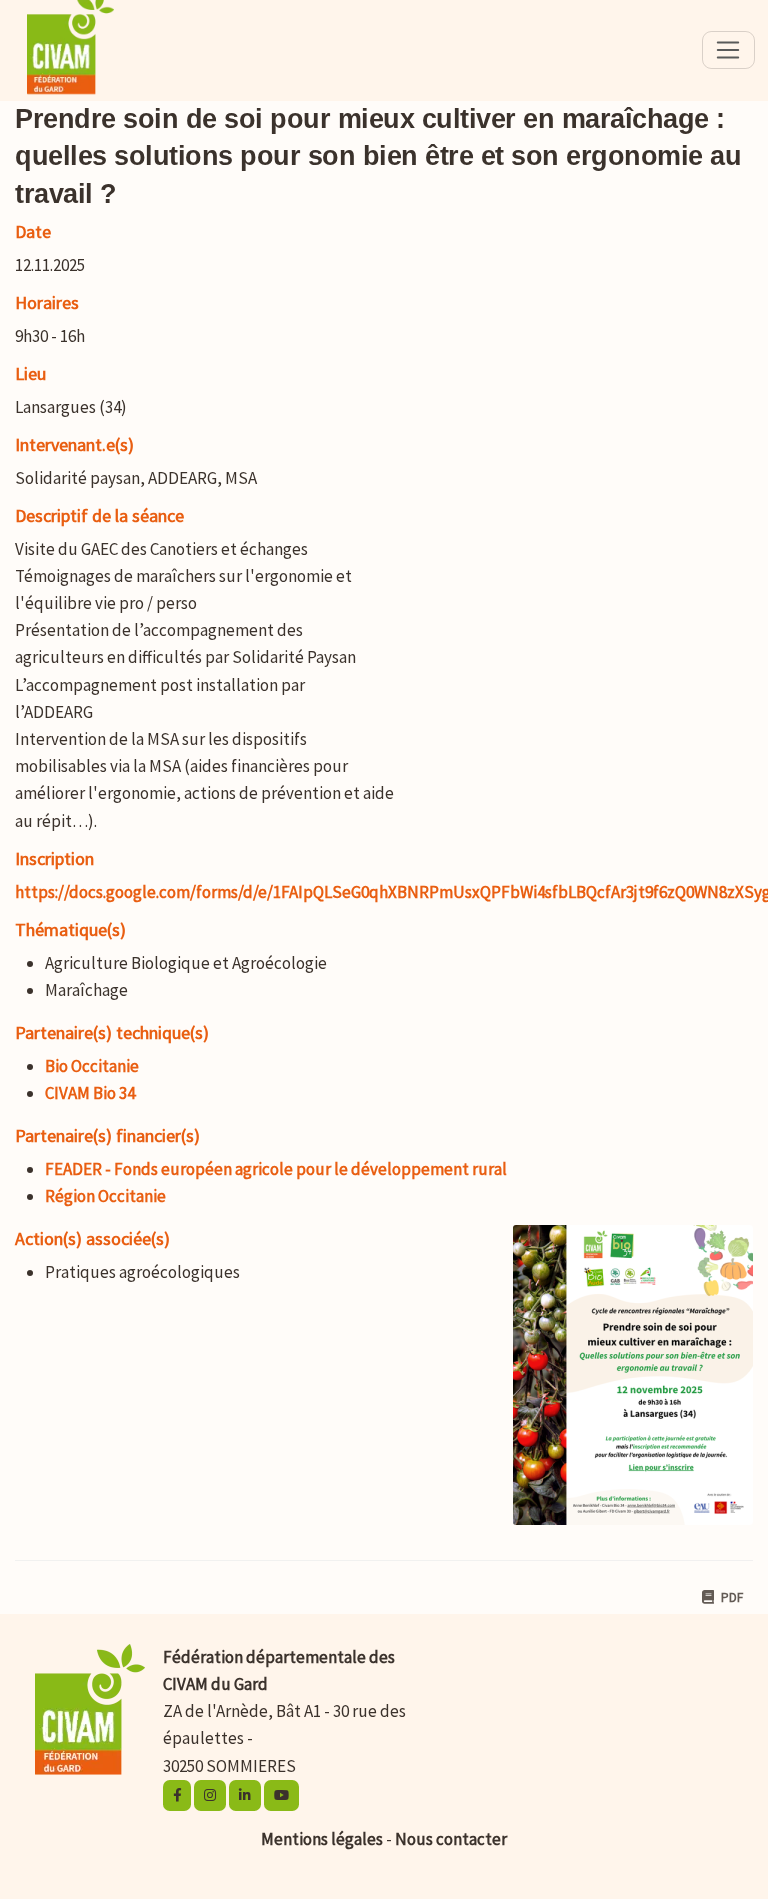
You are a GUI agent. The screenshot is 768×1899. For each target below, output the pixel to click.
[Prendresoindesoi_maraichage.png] (623, 1385)
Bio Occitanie (92, 1066)
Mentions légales (322, 1839)
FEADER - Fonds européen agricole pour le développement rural (276, 1169)
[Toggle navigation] (728, 50)
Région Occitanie (105, 1196)
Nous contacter (451, 1839)
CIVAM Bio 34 (90, 1093)
